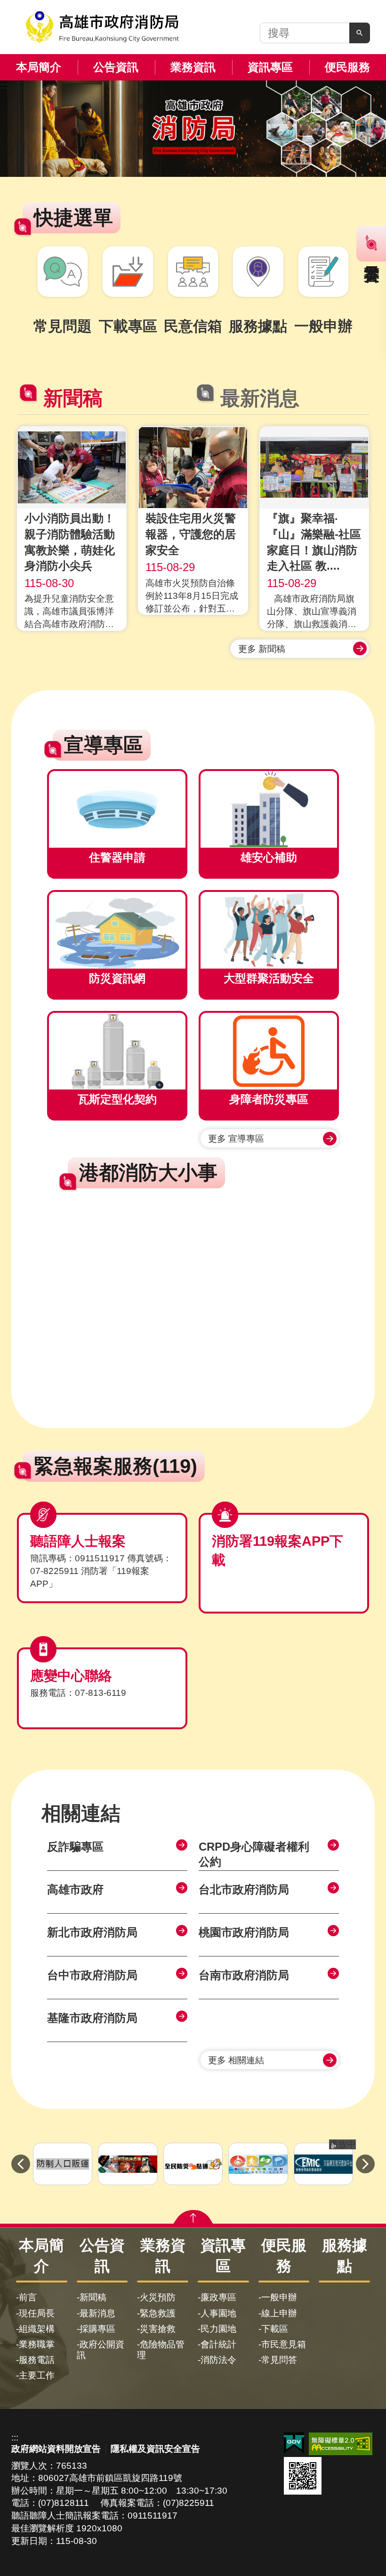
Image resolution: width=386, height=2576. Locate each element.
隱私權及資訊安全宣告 (155, 2449)
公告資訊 (116, 67)
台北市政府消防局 (244, 1889)
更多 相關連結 (236, 2060)
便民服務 (347, 67)
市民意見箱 (284, 2344)
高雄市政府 (75, 1889)
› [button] (365, 2164)
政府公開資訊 (101, 2350)
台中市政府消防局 (92, 1975)
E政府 (294, 2443)
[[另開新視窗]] (193, 129)
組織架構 (37, 2329)
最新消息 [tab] (260, 398)
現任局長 (37, 2313)
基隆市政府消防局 (92, 2018)
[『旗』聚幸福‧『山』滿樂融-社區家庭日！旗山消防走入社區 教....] (314, 467)
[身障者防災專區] (269, 1051)
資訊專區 (270, 67)
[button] (360, 33)
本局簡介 (39, 67)
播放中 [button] (342, 2144)
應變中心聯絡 (71, 1676)
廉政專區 (218, 2297)
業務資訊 (193, 67)
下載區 (275, 2329)
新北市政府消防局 (92, 1932)
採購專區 (97, 2329)
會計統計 (218, 2344)
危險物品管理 (161, 2350)
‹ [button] (21, 2164)
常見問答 (279, 2360)
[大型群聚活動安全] (269, 930)
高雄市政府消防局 (102, 27)
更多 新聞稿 (262, 649)
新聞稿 (93, 2297)
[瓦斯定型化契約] (117, 1051)
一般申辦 (279, 2297)
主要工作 (37, 2375)
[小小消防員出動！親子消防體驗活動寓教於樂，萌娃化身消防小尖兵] (72, 467)
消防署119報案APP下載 (277, 1550)
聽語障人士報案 (78, 1541)
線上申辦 (279, 2313)
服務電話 (37, 2360)
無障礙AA (341, 2444)
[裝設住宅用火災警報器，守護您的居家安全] (193, 467)
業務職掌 (37, 2344)
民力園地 (218, 2329)
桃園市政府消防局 (244, 1932)
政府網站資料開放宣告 (56, 2449)
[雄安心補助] (269, 809)
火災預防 (158, 2297)
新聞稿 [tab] (73, 398)
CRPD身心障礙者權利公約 (254, 1854)
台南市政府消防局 (244, 1975)
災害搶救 (158, 2329)
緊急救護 (158, 2313)
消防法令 (218, 2360)
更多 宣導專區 (236, 1139)
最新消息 (97, 2313)
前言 (28, 2297)
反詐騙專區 (75, 1847)
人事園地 (218, 2313)
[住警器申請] (117, 809)
